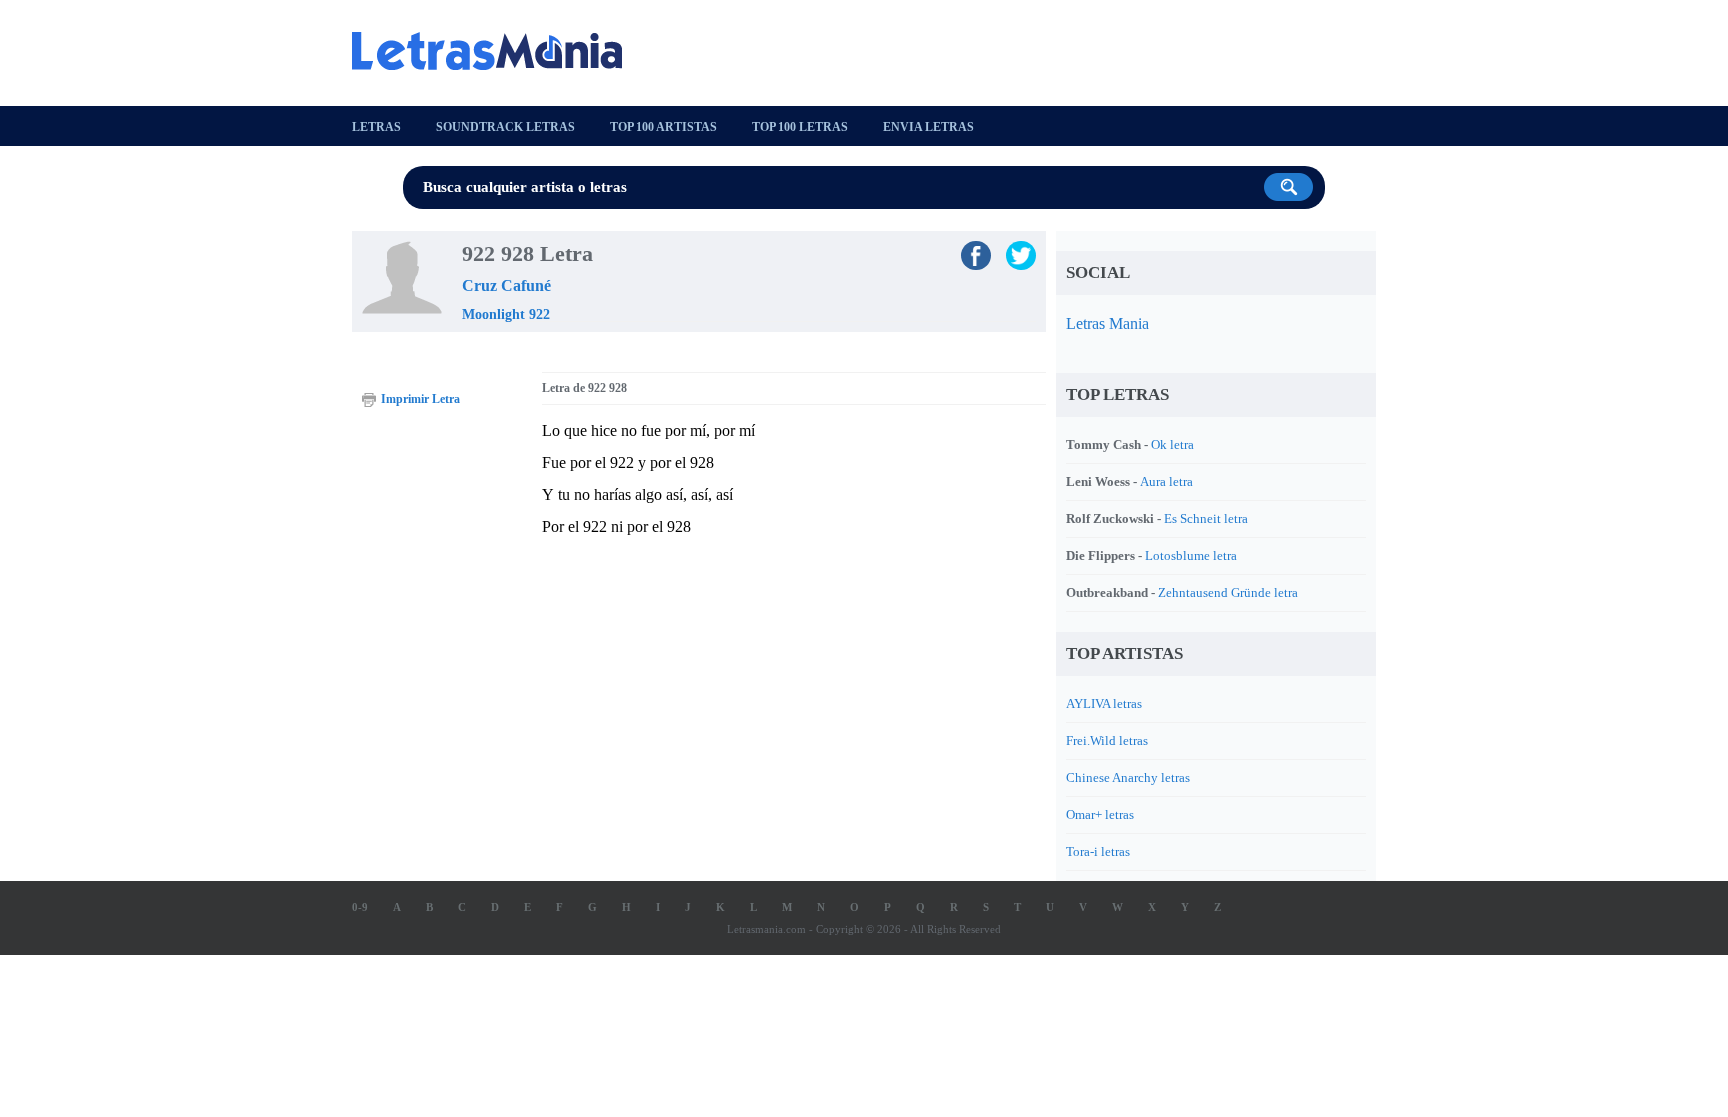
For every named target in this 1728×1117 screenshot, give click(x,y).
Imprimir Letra (420, 399)
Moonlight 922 (506, 314)
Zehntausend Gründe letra (1228, 592)
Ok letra (1172, 444)
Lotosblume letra (1191, 555)
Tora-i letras (1098, 851)
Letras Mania (1107, 323)
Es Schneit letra (1206, 518)
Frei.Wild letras (1107, 740)
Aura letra (1166, 481)
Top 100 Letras (800, 127)
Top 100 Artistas (663, 127)
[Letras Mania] (497, 51)
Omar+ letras (1100, 814)
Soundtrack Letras (505, 127)
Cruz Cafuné (506, 285)
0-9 (360, 907)
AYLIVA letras (1104, 703)
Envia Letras (928, 127)
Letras (376, 127)
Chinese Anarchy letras (1128, 777)
